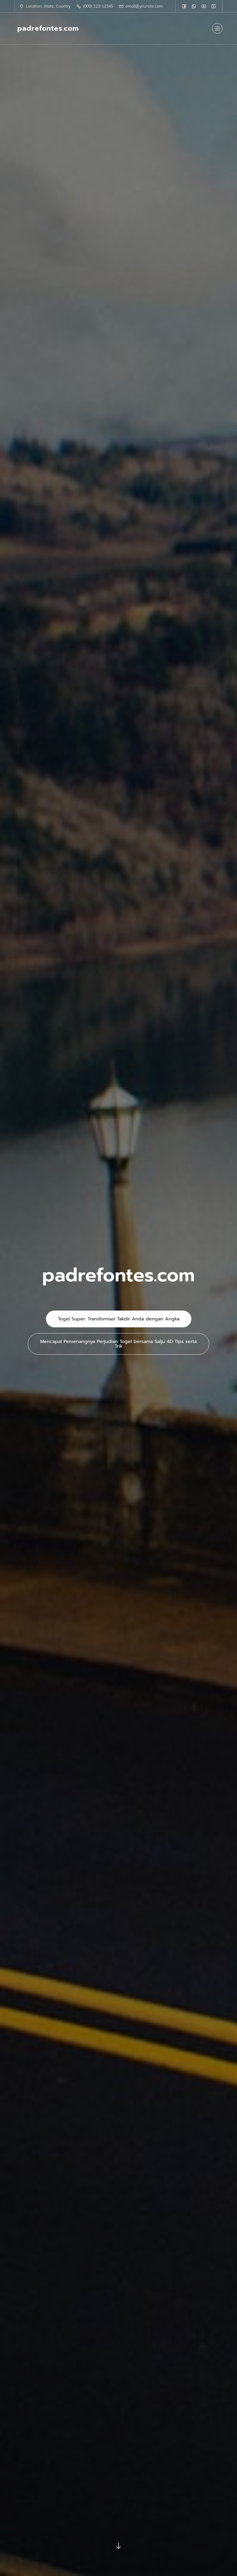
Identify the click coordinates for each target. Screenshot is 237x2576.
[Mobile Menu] (217, 28)
